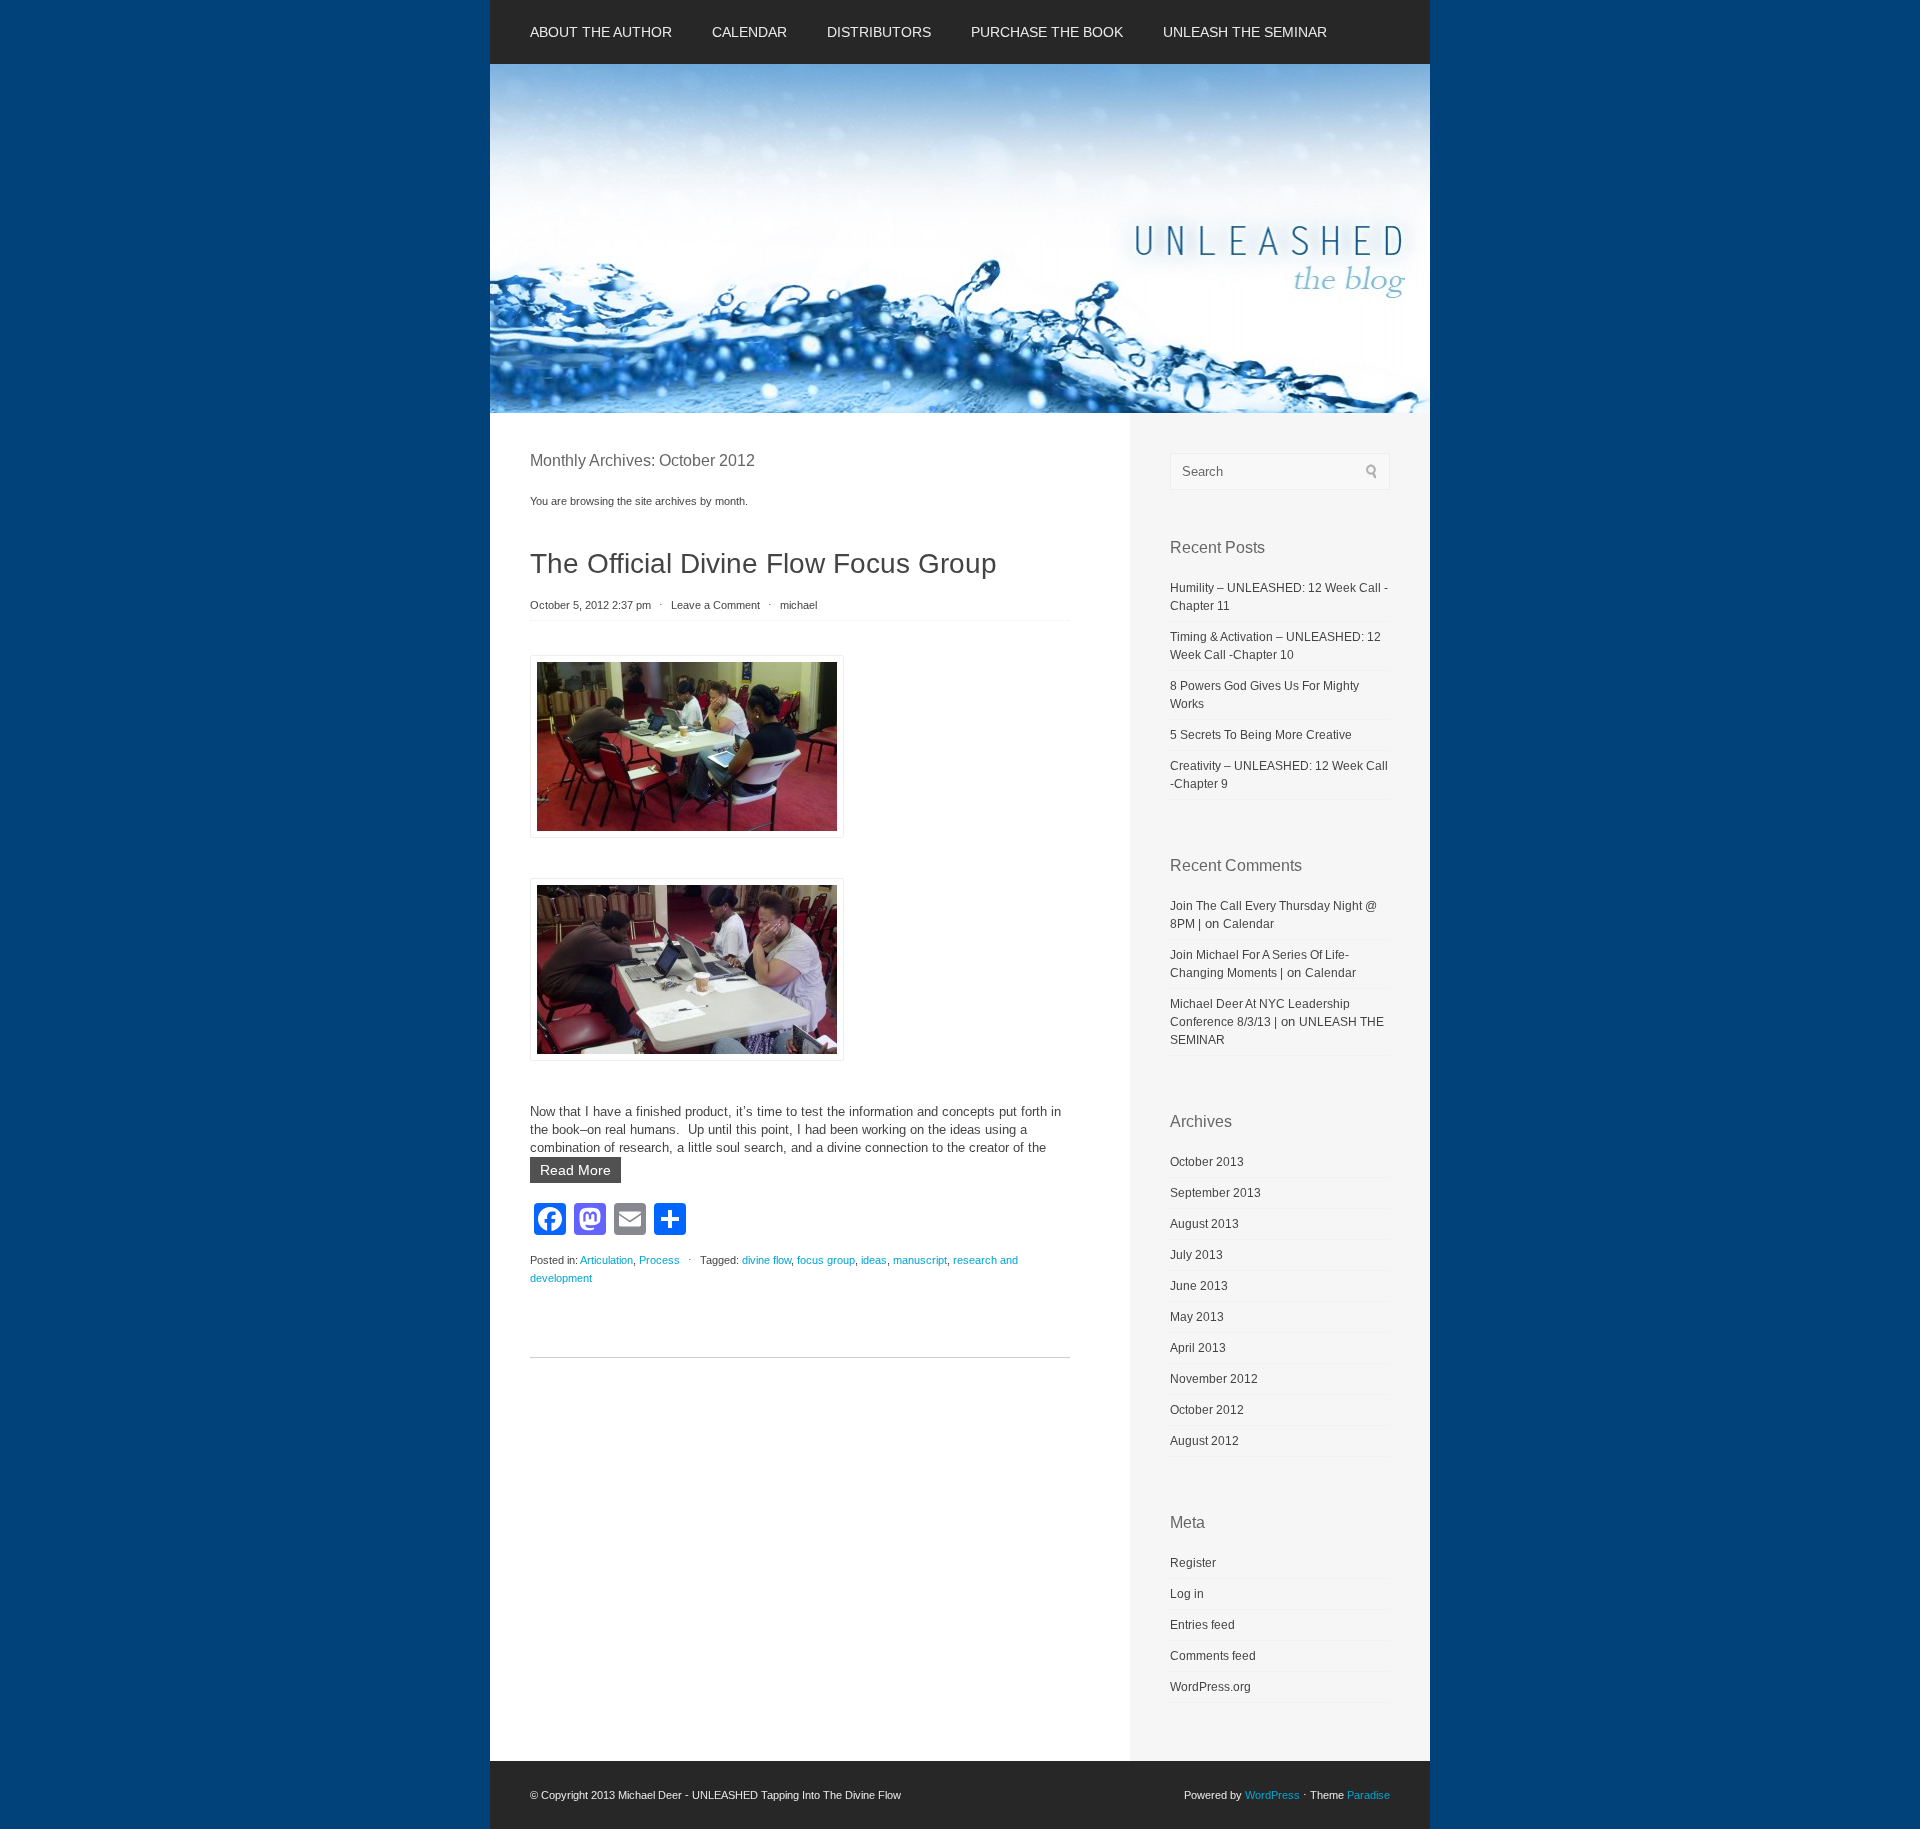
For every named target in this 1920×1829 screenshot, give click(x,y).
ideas (874, 1260)
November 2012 (1214, 1379)
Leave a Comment (715, 605)
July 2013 (1196, 1255)
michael (798, 605)
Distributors (879, 32)
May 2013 (1197, 1317)
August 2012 (1204, 1441)
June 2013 (1199, 1286)
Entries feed (1202, 1625)
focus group (826, 1260)
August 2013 (1204, 1224)
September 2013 (1215, 1193)
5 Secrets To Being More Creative (1261, 735)
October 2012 (1207, 1410)
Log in (1187, 1594)
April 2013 (1198, 1348)
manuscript (920, 1260)
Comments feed (1213, 1656)
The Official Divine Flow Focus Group (763, 563)
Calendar (749, 32)
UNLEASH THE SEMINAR (1245, 32)
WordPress (1272, 1795)
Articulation (606, 1260)
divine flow (766, 1260)
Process (659, 1260)
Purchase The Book (1047, 32)
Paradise (1368, 1795)
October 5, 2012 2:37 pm (590, 605)
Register (1193, 1563)
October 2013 (1207, 1162)
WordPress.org (1210, 1687)
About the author (601, 32)
